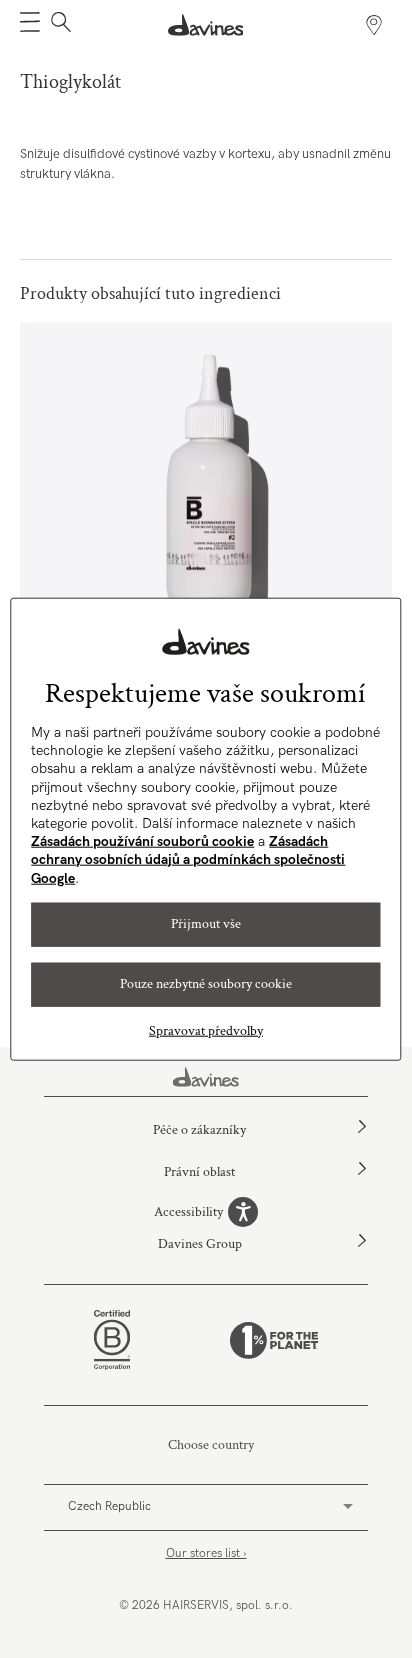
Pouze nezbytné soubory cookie (206, 984)
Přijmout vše (206, 924)
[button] (30, 25)
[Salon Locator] (374, 25)
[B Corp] (112, 1340)
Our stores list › (206, 1553)
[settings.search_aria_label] (58, 25)
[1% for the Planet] (274, 1340)
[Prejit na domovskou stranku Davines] (206, 25)
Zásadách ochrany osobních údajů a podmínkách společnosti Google (188, 859)
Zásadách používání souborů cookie (142, 841)
